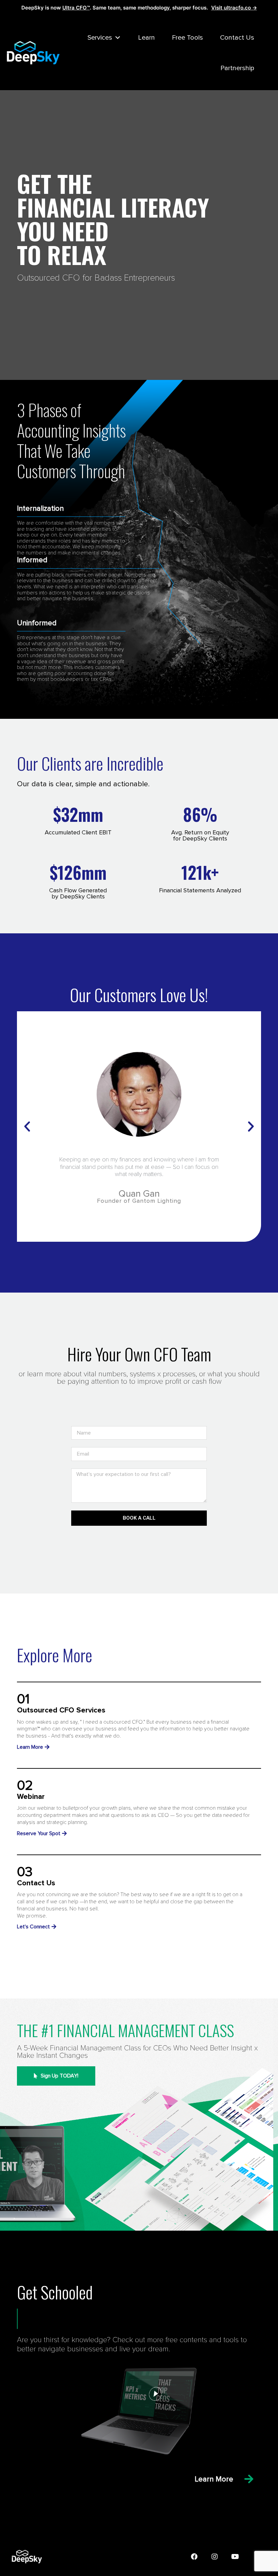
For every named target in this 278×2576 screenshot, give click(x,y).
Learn (146, 38)
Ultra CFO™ (76, 8)
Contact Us (237, 38)
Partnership (237, 68)
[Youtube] (235, 2557)
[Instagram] (215, 2557)
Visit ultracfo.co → (234, 8)
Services (100, 38)
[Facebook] (194, 2557)
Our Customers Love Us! (139, 994)
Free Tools (187, 38)
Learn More (214, 2479)
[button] (27, 1127)
